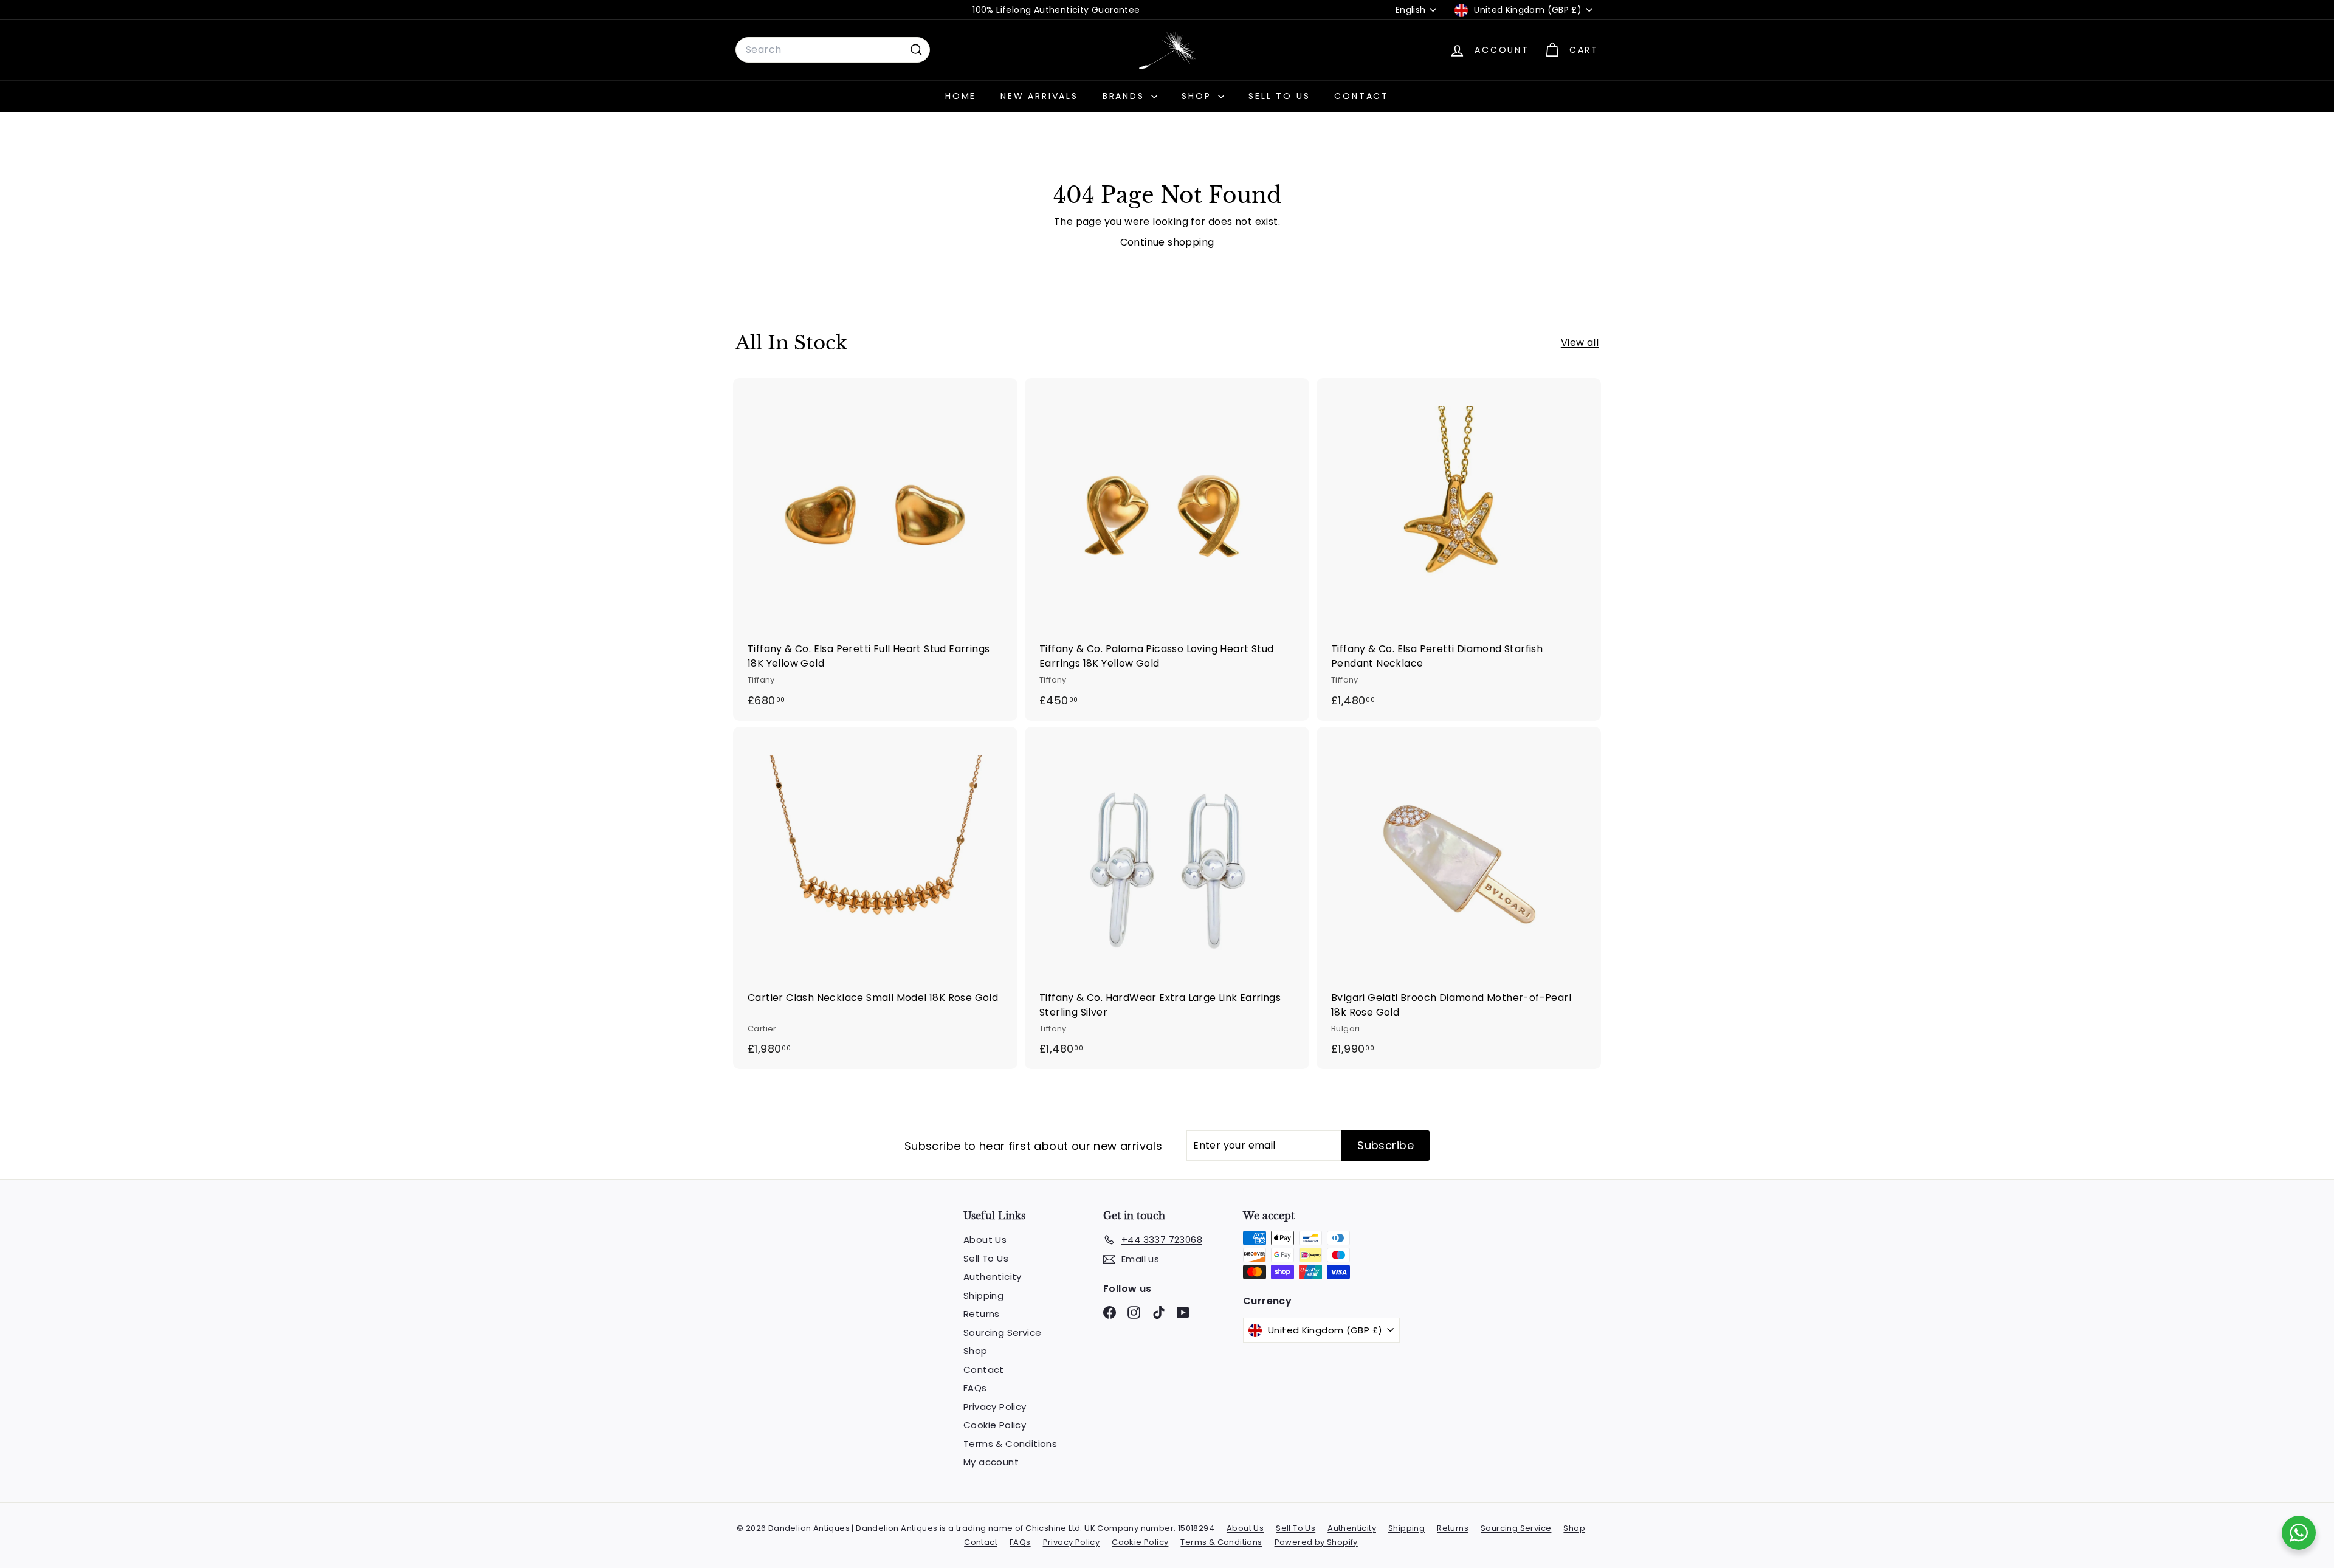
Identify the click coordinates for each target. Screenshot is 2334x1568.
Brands (1126, 96)
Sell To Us (1279, 96)
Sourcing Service (1002, 1332)
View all (1580, 342)
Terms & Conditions (1010, 1444)
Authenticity (993, 1277)
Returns (982, 1314)
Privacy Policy (995, 1407)
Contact (1361, 96)
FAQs (975, 1388)
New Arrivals (1039, 96)
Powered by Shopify (1316, 1542)
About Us (985, 1240)
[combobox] (833, 50)
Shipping (983, 1295)
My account (991, 1462)
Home (961, 96)
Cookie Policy (995, 1425)
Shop (1198, 96)
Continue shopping (1167, 242)
